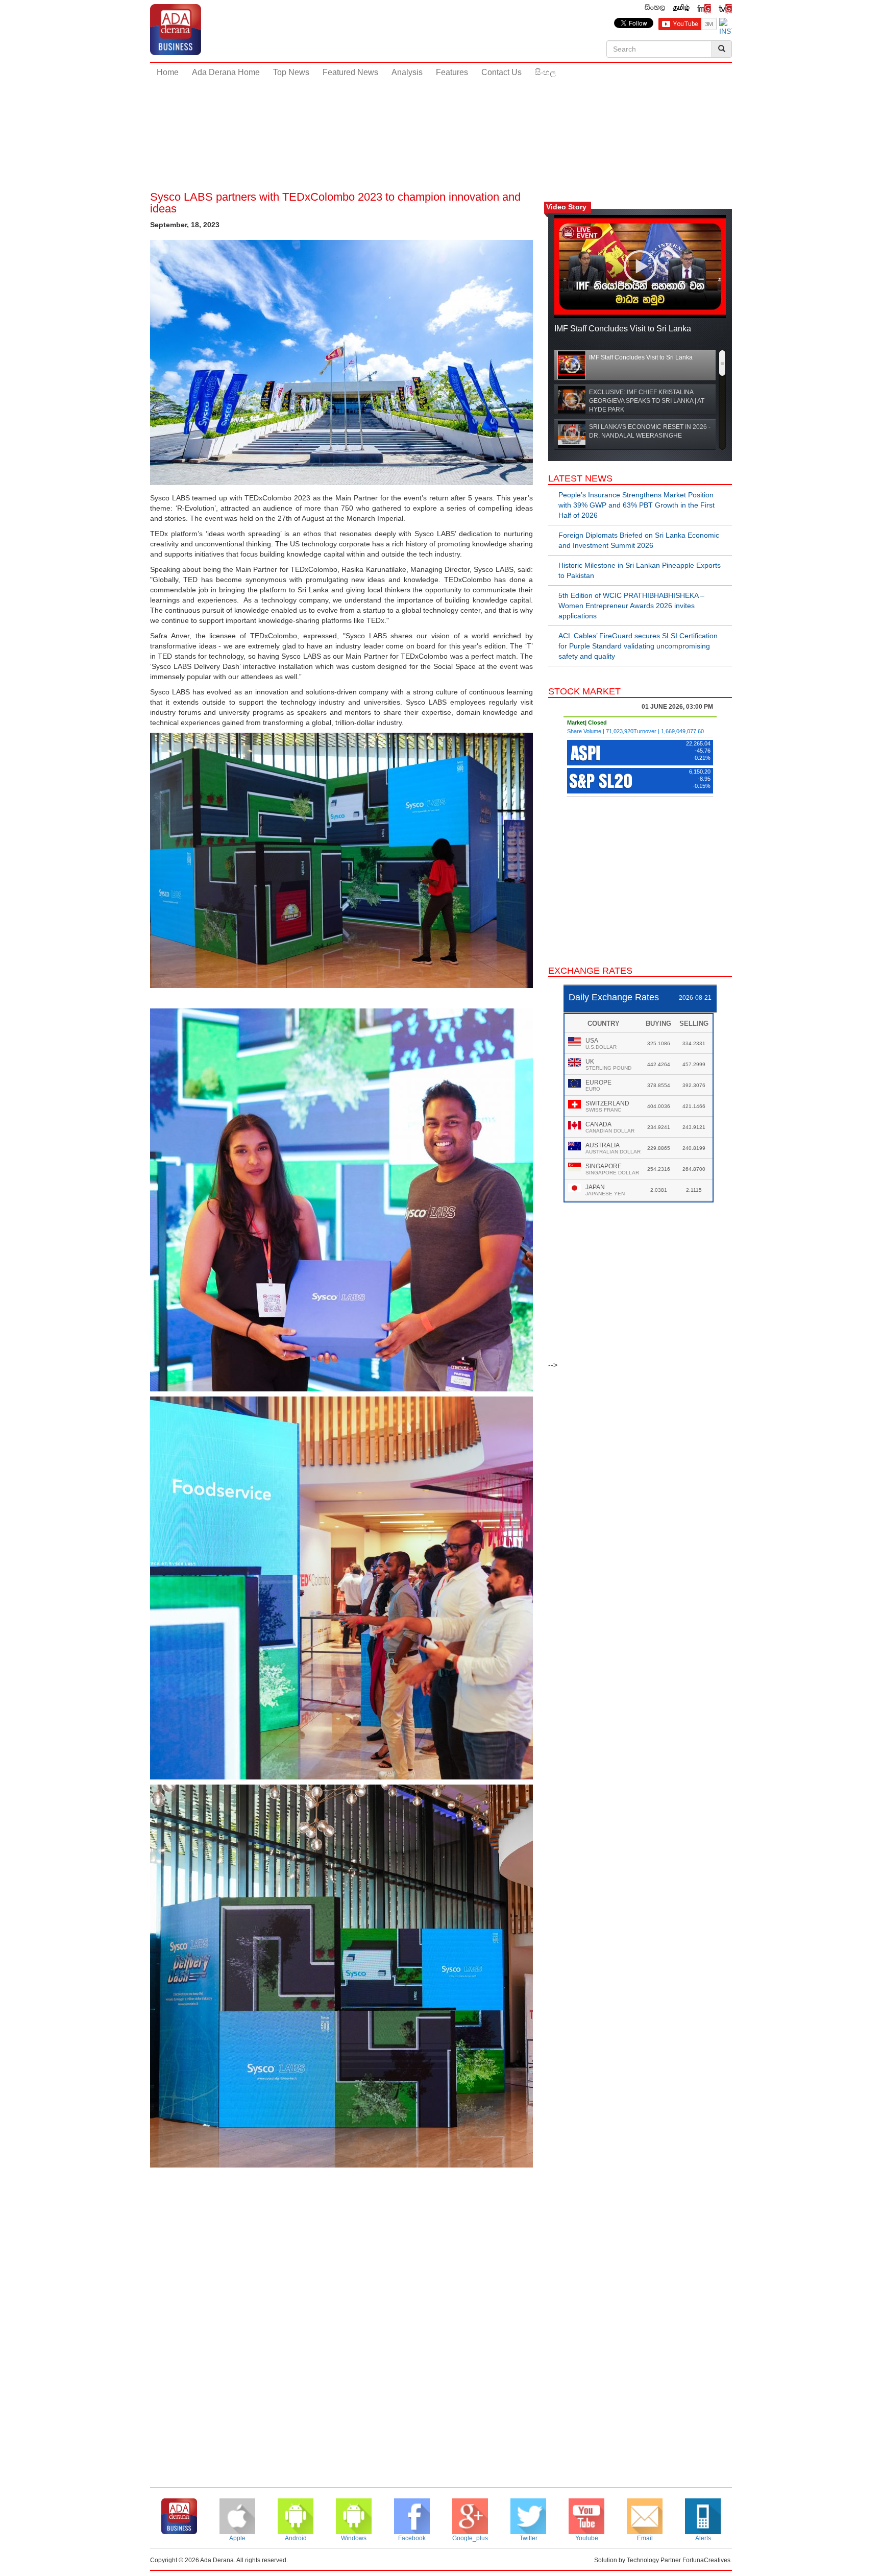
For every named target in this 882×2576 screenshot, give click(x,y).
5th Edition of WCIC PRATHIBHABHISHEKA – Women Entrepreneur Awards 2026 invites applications (631, 606)
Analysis (407, 72)
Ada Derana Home (226, 72)
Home (168, 72)
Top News (291, 72)
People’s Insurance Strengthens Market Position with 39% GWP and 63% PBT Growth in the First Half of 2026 (636, 505)
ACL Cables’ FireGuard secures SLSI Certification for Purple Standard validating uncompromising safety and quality (638, 646)
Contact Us (501, 72)
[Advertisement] (441, 117)
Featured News (350, 72)
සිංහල (545, 72)
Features (452, 72)
